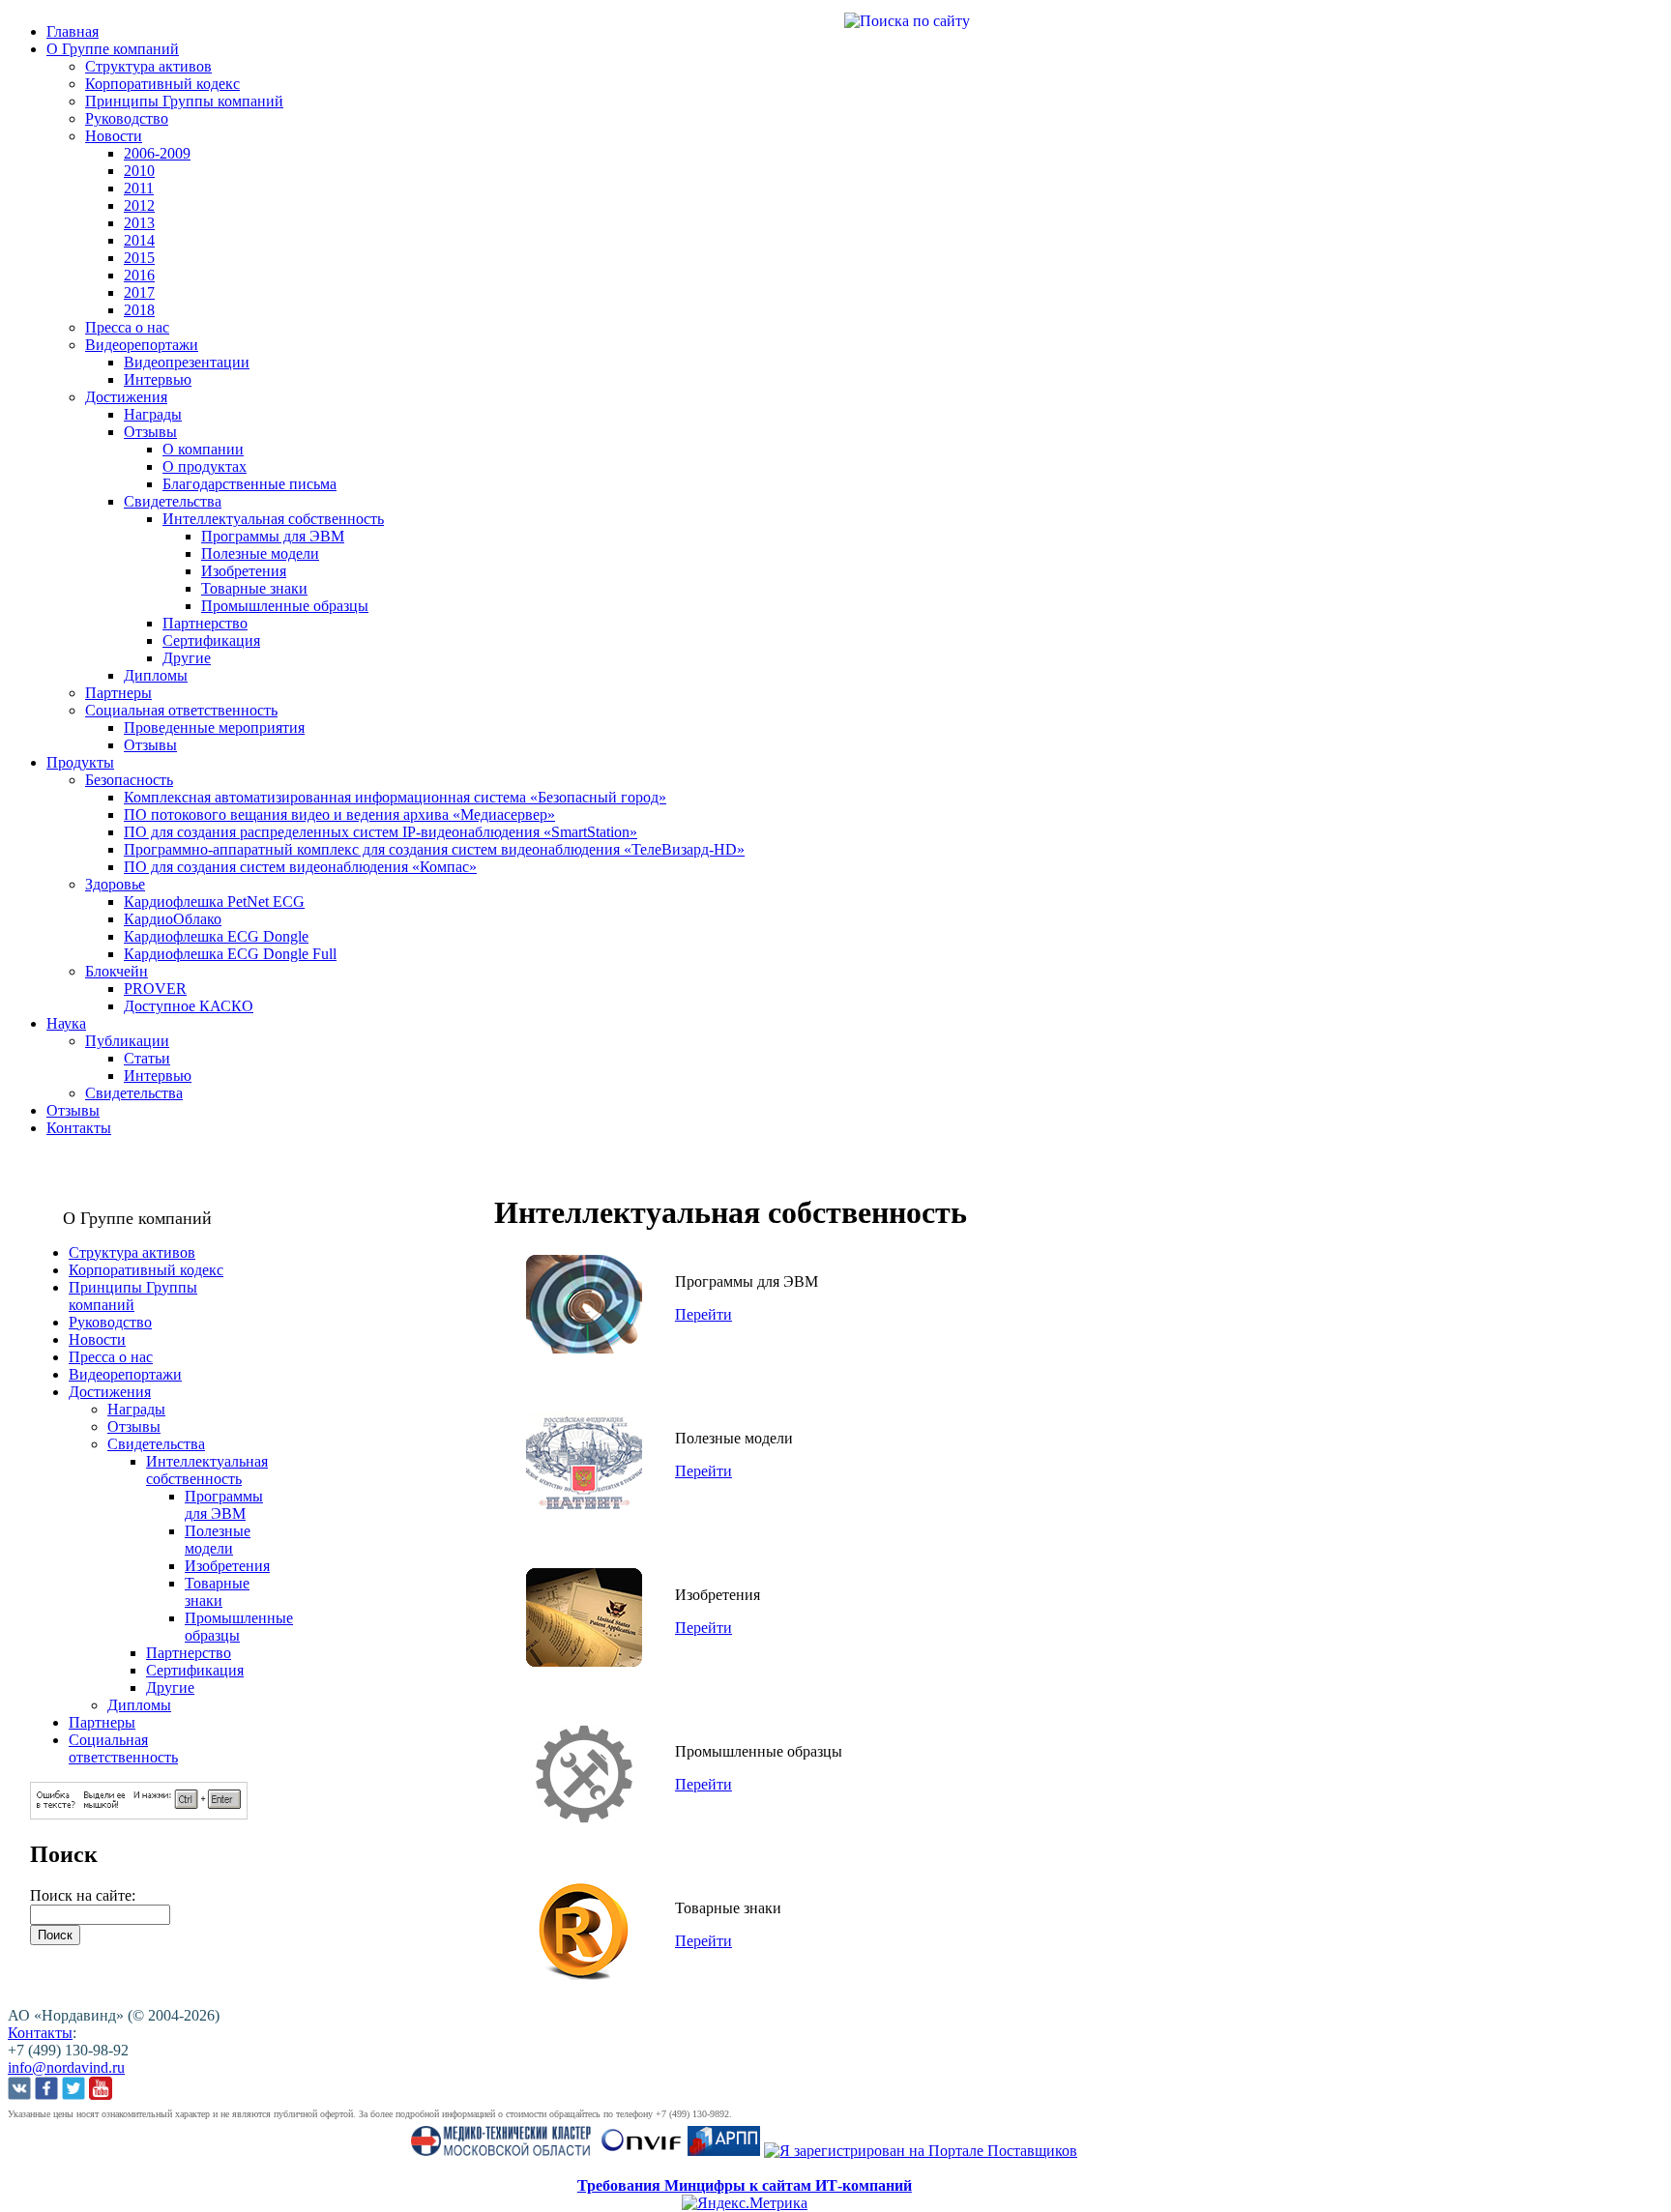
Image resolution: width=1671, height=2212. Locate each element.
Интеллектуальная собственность (273, 519)
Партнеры (118, 693)
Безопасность (129, 780)
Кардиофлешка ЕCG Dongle (216, 936)
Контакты (79, 1128)
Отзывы (150, 432)
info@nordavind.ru (66, 2067)
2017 (139, 292)
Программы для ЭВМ (273, 536)
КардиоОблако (173, 919)
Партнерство (205, 623)
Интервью (158, 379)
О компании (203, 449)
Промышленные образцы (285, 606)
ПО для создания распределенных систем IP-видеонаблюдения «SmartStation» (381, 832)
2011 (139, 188)
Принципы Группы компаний (184, 101)
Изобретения (244, 571)
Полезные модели (260, 553)
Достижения (126, 397)
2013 (139, 223)
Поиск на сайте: (83, 1895)
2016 (139, 275)
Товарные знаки (254, 588)
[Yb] (101, 2090)
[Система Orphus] (139, 1814)
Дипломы (156, 675)
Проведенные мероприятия (214, 728)
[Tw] (73, 2090)
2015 (139, 258)
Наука (66, 1023)
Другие (187, 658)
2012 (139, 205)
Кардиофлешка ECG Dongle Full (230, 954)
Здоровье (115, 884)
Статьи (147, 1058)
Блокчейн (117, 971)
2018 (139, 310)
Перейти (704, 1314)
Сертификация (211, 640)
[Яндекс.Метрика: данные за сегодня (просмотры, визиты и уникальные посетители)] (745, 2203)
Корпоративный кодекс (162, 84)
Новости (114, 136)
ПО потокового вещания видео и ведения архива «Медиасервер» (339, 815)
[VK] (19, 2090)
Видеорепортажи (142, 345)
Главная (73, 31)
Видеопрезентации (187, 362)
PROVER (155, 989)
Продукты (80, 762)
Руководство (127, 118)
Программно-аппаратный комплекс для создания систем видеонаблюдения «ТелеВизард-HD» (434, 849)
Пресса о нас (127, 327)
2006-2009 (157, 153)
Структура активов (148, 66)
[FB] (46, 2090)
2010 (139, 171)
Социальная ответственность (181, 710)
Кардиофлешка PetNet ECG (214, 902)
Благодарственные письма (249, 484)
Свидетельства (173, 501)
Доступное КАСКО (189, 1006)
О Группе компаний (113, 49)
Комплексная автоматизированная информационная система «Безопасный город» (395, 797)
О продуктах (205, 466)
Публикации (127, 1041)
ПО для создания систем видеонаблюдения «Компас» (300, 867)
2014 (139, 240)
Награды (153, 414)
